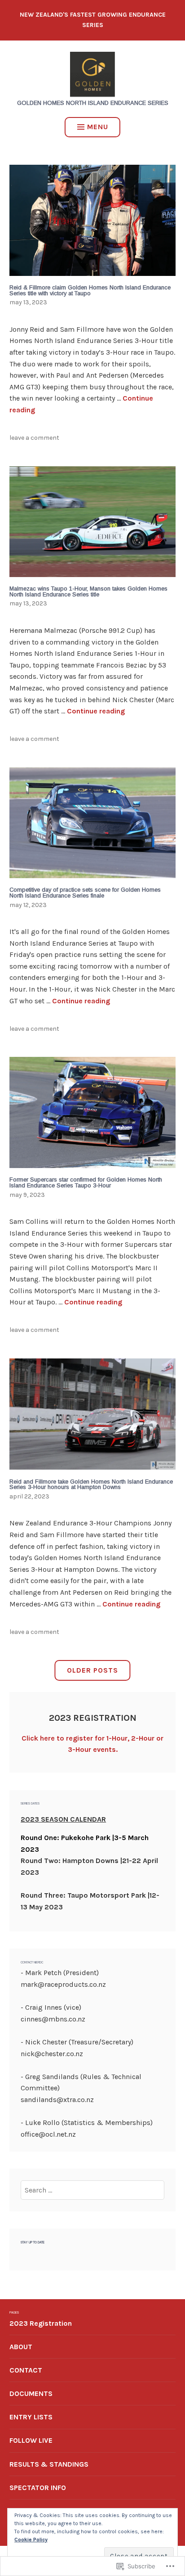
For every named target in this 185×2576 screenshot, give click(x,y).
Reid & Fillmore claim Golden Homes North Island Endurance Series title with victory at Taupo (90, 290)
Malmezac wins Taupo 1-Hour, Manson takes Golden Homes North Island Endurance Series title (88, 591)
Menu (98, 127)
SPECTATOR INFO (38, 2488)
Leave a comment (34, 438)
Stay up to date (33, 2242)
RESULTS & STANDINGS (49, 2464)
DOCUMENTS (31, 2393)
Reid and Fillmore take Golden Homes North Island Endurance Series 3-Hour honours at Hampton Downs (91, 1484)
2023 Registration (41, 2323)
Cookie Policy (31, 2540)
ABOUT (21, 2347)
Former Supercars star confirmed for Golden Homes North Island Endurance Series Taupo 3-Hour (86, 1182)
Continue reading (96, 711)
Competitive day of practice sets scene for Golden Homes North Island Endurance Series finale (85, 893)
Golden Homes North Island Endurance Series (93, 103)
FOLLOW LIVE (31, 2440)
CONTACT (26, 2370)
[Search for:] (92, 2190)
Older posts (92, 1670)
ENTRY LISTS (31, 2417)
